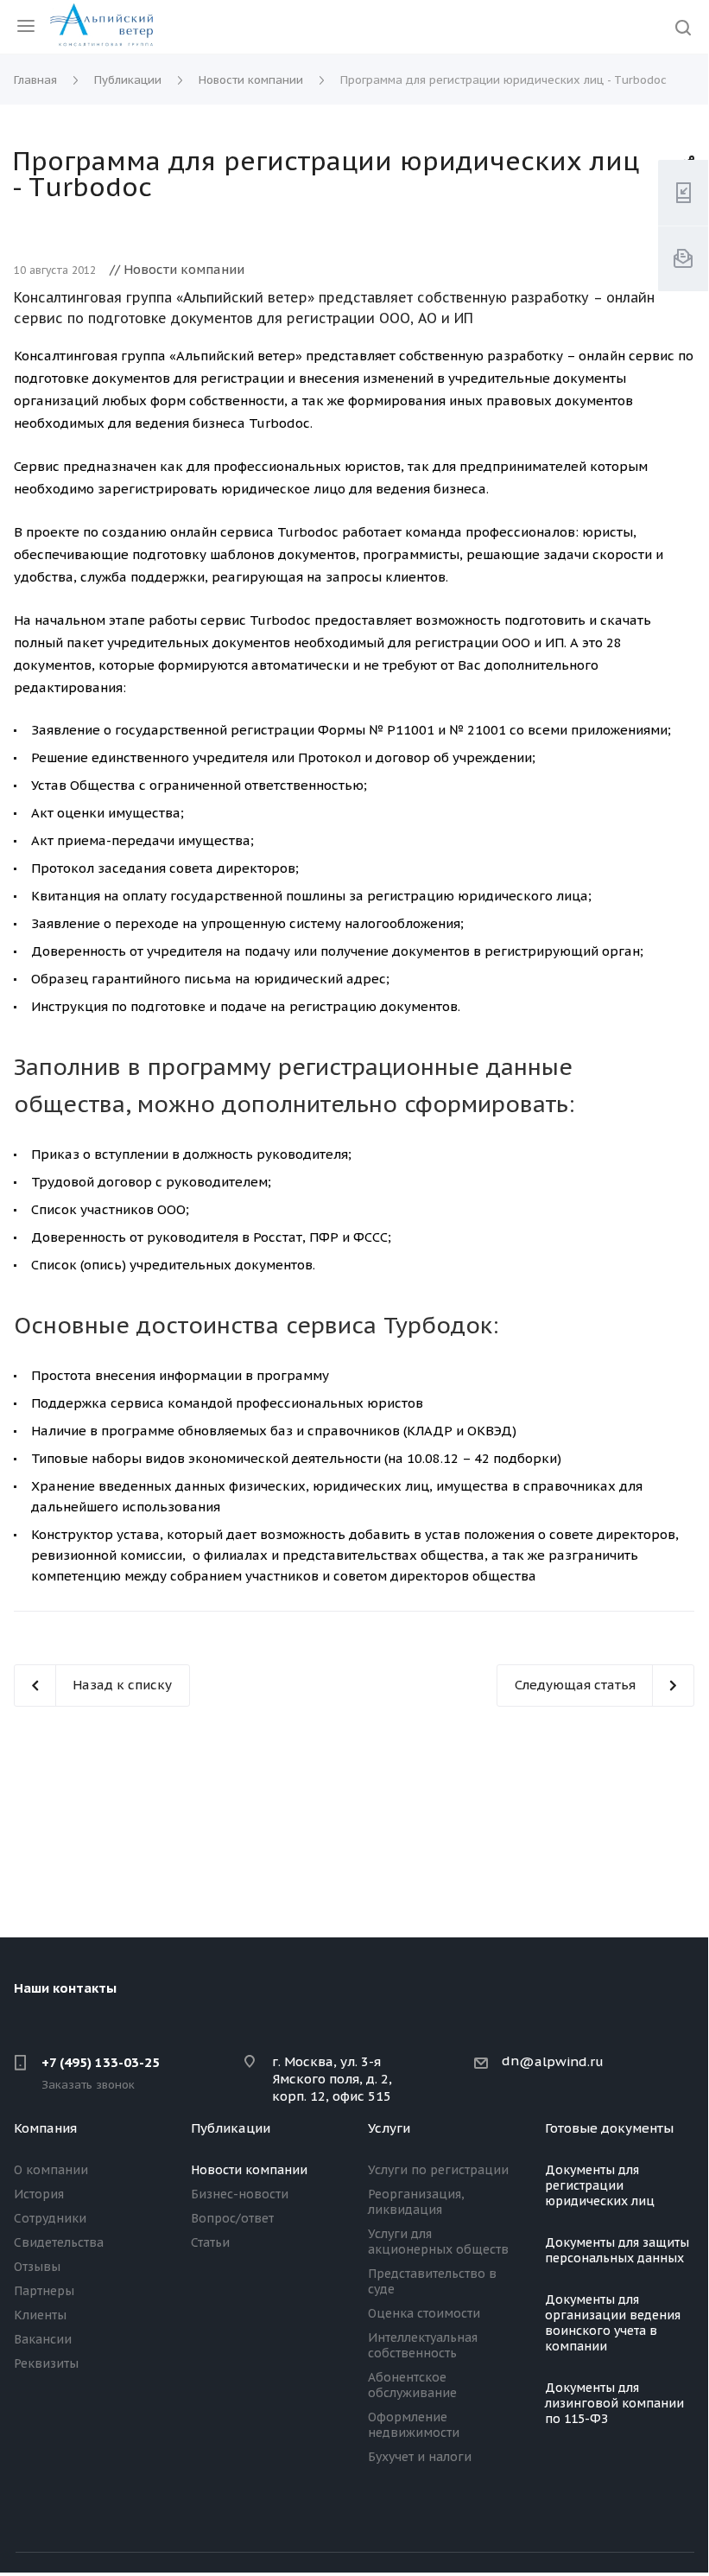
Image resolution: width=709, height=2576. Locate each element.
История (39, 2194)
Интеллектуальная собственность (423, 2345)
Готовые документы (609, 2128)
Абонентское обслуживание (412, 2385)
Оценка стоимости (424, 2313)
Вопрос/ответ (232, 2218)
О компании (51, 2170)
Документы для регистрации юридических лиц (600, 2185)
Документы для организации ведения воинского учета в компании (613, 2323)
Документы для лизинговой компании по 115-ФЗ (614, 2403)
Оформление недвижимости (414, 2425)
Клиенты (40, 2315)
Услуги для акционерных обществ (438, 2242)
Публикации (231, 2128)
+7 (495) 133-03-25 (101, 2062)
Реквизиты (46, 2363)
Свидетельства (59, 2242)
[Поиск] (683, 29)
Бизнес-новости (240, 2194)
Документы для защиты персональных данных (617, 2250)
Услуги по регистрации (438, 2170)
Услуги (389, 2128)
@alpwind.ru (561, 2061)
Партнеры (44, 2291)
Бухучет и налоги (420, 2457)
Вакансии (43, 2339)
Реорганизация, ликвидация (416, 2202)
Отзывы (37, 2267)
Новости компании (249, 2170)
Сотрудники (50, 2218)
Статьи (210, 2242)
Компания (45, 2128)
